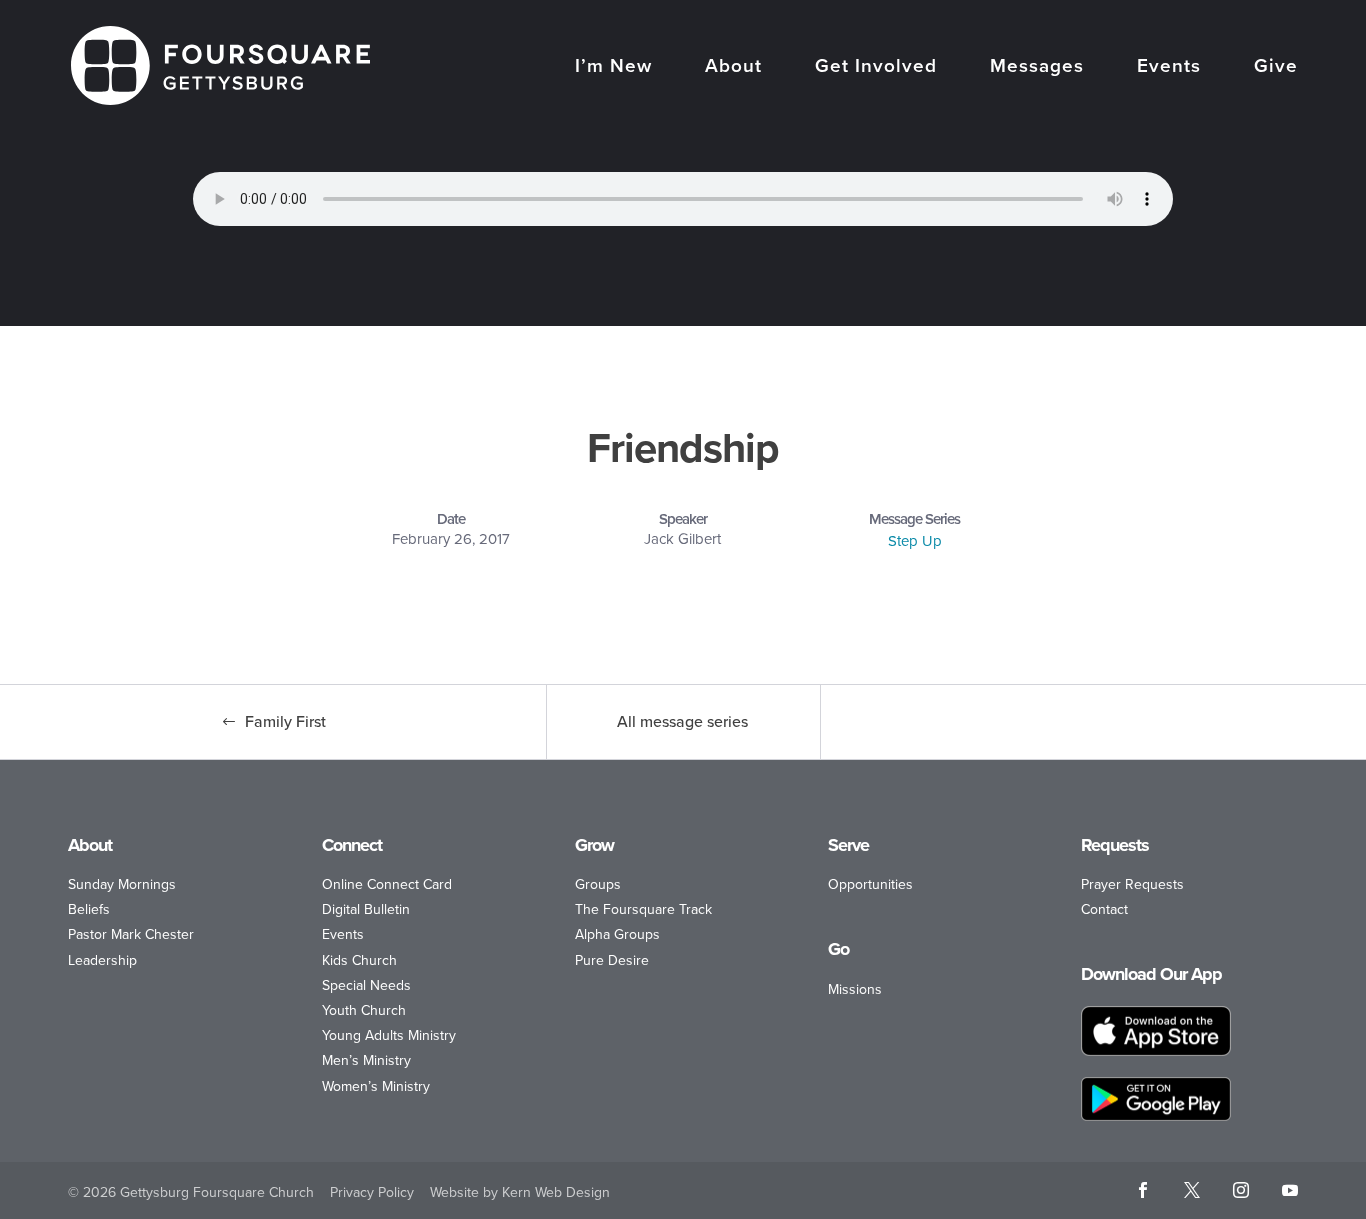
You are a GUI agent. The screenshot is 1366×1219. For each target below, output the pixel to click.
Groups (598, 884)
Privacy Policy (372, 1192)
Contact (1104, 909)
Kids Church (359, 960)
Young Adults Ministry (389, 1035)
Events (1169, 68)
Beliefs (89, 909)
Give (1276, 68)
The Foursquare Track (643, 909)
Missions (855, 989)
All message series (682, 721)
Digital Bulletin (366, 909)
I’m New (613, 68)
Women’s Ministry (376, 1086)
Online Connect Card (387, 884)
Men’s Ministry (366, 1060)
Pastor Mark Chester (131, 934)
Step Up (915, 541)
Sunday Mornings (122, 884)
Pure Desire (612, 960)
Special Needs (366, 985)
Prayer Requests (1132, 884)
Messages (1037, 68)
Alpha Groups (617, 934)
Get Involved (876, 68)
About (733, 68)
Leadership (102, 960)
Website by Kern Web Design (520, 1192)
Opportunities (870, 884)
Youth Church (364, 1010)
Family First (285, 721)
